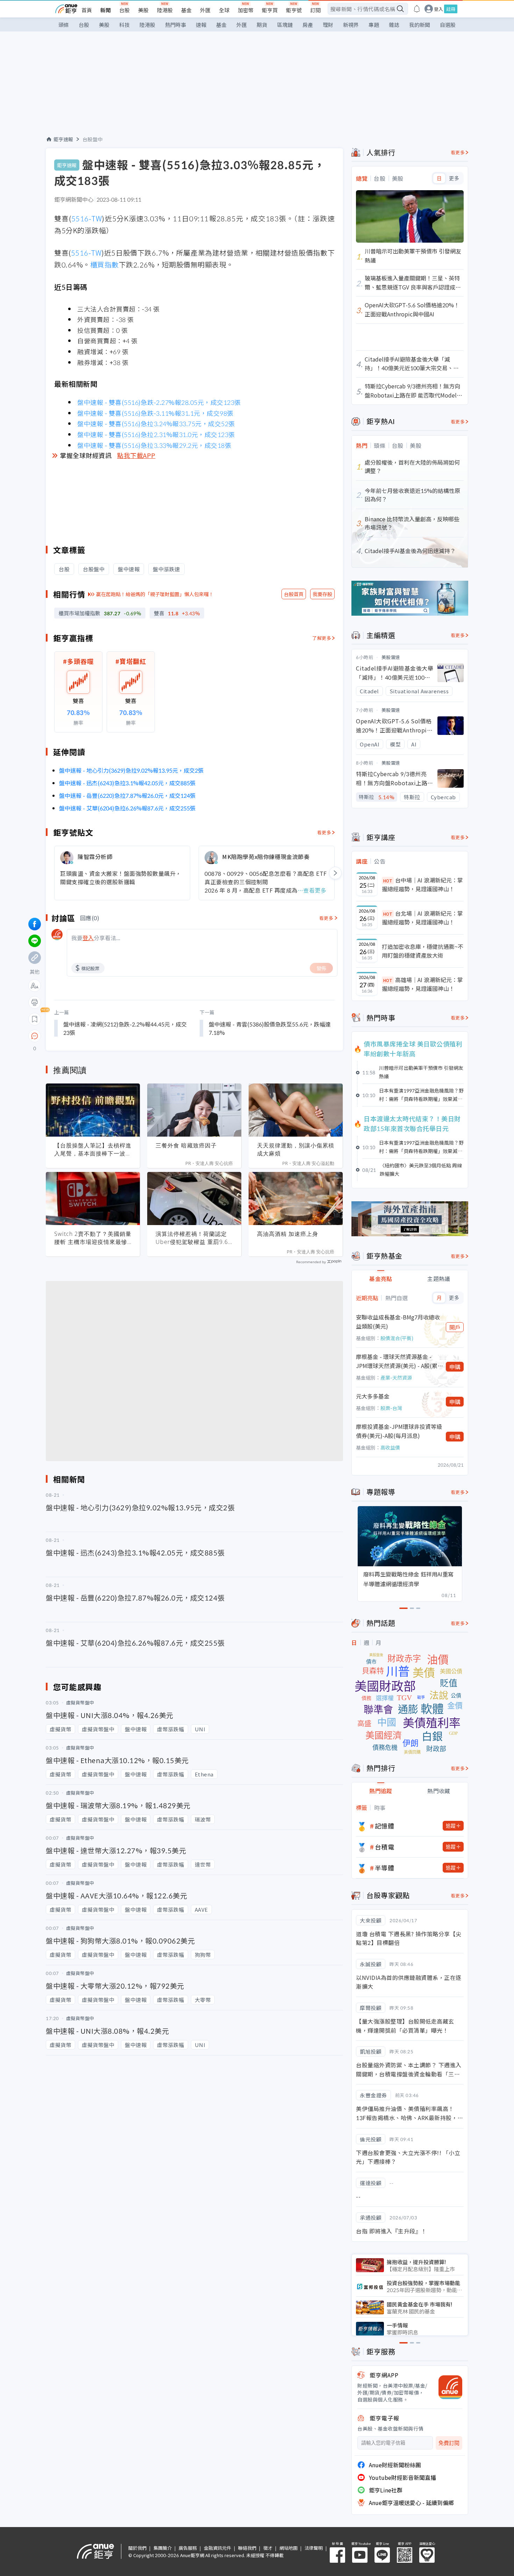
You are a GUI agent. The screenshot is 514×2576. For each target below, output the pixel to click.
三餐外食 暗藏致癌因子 (186, 1145)
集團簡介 (163, 2548)
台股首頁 (294, 594)
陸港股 (165, 10)
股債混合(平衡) (397, 1338)
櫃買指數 (105, 264)
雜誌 (394, 25)
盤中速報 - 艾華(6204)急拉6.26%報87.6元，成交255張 (127, 808)
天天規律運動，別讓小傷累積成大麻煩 (296, 1149)
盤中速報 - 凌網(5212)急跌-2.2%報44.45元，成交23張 (125, 1028)
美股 (143, 10)
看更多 (324, 832)
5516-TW (87, 218)
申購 (455, 1367)
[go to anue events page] (417, 9)
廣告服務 (188, 2548)
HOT (388, 881)
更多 (454, 178)
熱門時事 (176, 25)
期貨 (262, 25)
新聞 (106, 10)
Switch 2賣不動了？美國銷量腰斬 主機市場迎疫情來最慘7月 (93, 1238)
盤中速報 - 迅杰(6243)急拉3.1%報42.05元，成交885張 (127, 783)
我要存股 (322, 594)
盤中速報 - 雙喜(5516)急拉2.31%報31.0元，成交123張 (156, 434)
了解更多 (322, 638)
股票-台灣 (391, 1408)
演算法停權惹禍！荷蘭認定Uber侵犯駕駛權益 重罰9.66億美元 (194, 1238)
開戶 (455, 1327)
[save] (35, 1019)
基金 (186, 10)
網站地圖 (288, 2548)
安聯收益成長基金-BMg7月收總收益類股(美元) (398, 1322)
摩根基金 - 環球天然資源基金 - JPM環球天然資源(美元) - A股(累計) (397, 1361)
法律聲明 (314, 2548)
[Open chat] (35, 1036)
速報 (201, 25)
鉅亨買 (270, 10)
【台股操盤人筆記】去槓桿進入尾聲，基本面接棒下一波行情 (93, 1150)
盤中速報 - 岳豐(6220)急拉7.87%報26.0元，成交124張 (127, 795)
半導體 (385, 1868)
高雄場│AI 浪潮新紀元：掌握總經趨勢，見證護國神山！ (422, 984)
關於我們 (137, 2548)
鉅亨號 (294, 10)
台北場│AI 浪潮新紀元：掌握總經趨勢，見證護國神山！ (422, 918)
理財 (328, 25)
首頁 (87, 10)
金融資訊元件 (217, 2548)
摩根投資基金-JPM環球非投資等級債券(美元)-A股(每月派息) (399, 1431)
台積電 (385, 1847)
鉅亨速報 (63, 139)
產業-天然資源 (396, 1378)
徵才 (268, 2548)
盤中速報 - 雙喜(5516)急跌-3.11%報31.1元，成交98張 (155, 413)
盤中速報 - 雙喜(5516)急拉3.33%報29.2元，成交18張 (154, 445)
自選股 (448, 25)
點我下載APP (136, 455)
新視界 (351, 25)
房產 (308, 25)
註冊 (451, 9)
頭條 (64, 25)
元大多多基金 (373, 1396)
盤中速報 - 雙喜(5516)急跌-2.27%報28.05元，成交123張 (159, 402)
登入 (438, 9)
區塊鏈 (285, 25)
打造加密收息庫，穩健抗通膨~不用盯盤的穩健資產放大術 (423, 951)
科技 (124, 25)
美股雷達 (391, 657)
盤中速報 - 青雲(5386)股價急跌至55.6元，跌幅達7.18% (270, 1028)
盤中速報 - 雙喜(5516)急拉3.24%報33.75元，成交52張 (156, 423)
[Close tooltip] (93, 1036)
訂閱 (315, 10)
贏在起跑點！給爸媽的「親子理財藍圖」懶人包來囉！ (155, 594)
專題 (374, 25)
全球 (224, 10)
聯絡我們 (247, 2548)
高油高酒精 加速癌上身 (288, 1234)
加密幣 (246, 10)
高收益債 (390, 1447)
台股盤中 (93, 139)
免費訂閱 (449, 2443)
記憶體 (385, 1826)
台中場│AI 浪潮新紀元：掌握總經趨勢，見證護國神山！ (422, 885)
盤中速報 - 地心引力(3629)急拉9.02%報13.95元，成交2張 (131, 770)
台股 (124, 10)
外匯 (205, 10)
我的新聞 (420, 25)
